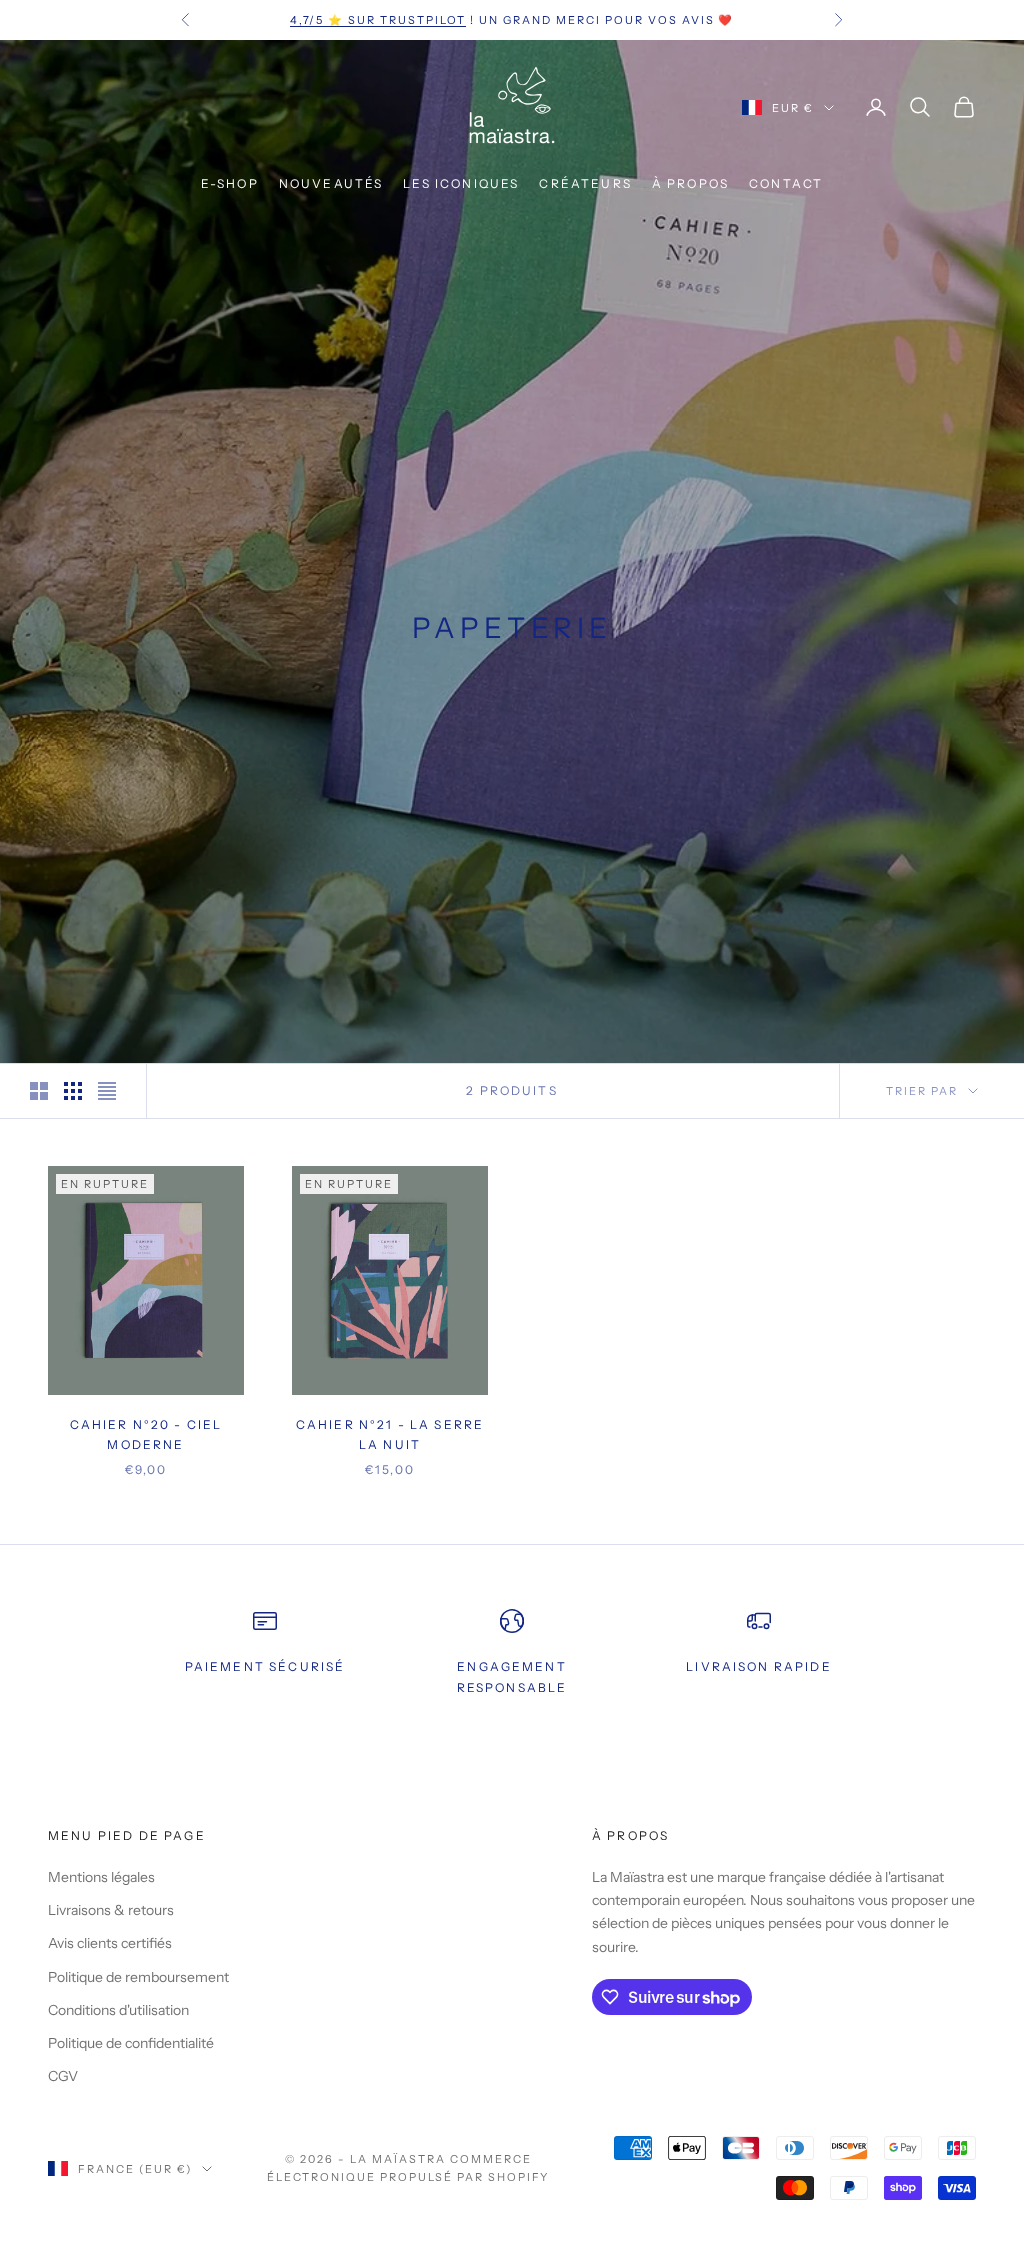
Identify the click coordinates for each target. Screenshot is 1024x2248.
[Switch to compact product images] (107, 1091)
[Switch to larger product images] (39, 1091)
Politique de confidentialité (131, 2043)
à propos (690, 183)
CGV (63, 2076)
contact (786, 183)
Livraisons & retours (111, 1910)
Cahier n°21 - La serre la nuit (390, 1434)
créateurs (585, 183)
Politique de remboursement (138, 1977)
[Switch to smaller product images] (73, 1091)
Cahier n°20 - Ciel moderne (146, 1434)
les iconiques (461, 183)
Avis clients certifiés (110, 1943)
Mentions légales (101, 1877)
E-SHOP (230, 183)
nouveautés (331, 183)
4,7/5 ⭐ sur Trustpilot (378, 20)
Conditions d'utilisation (118, 2010)
